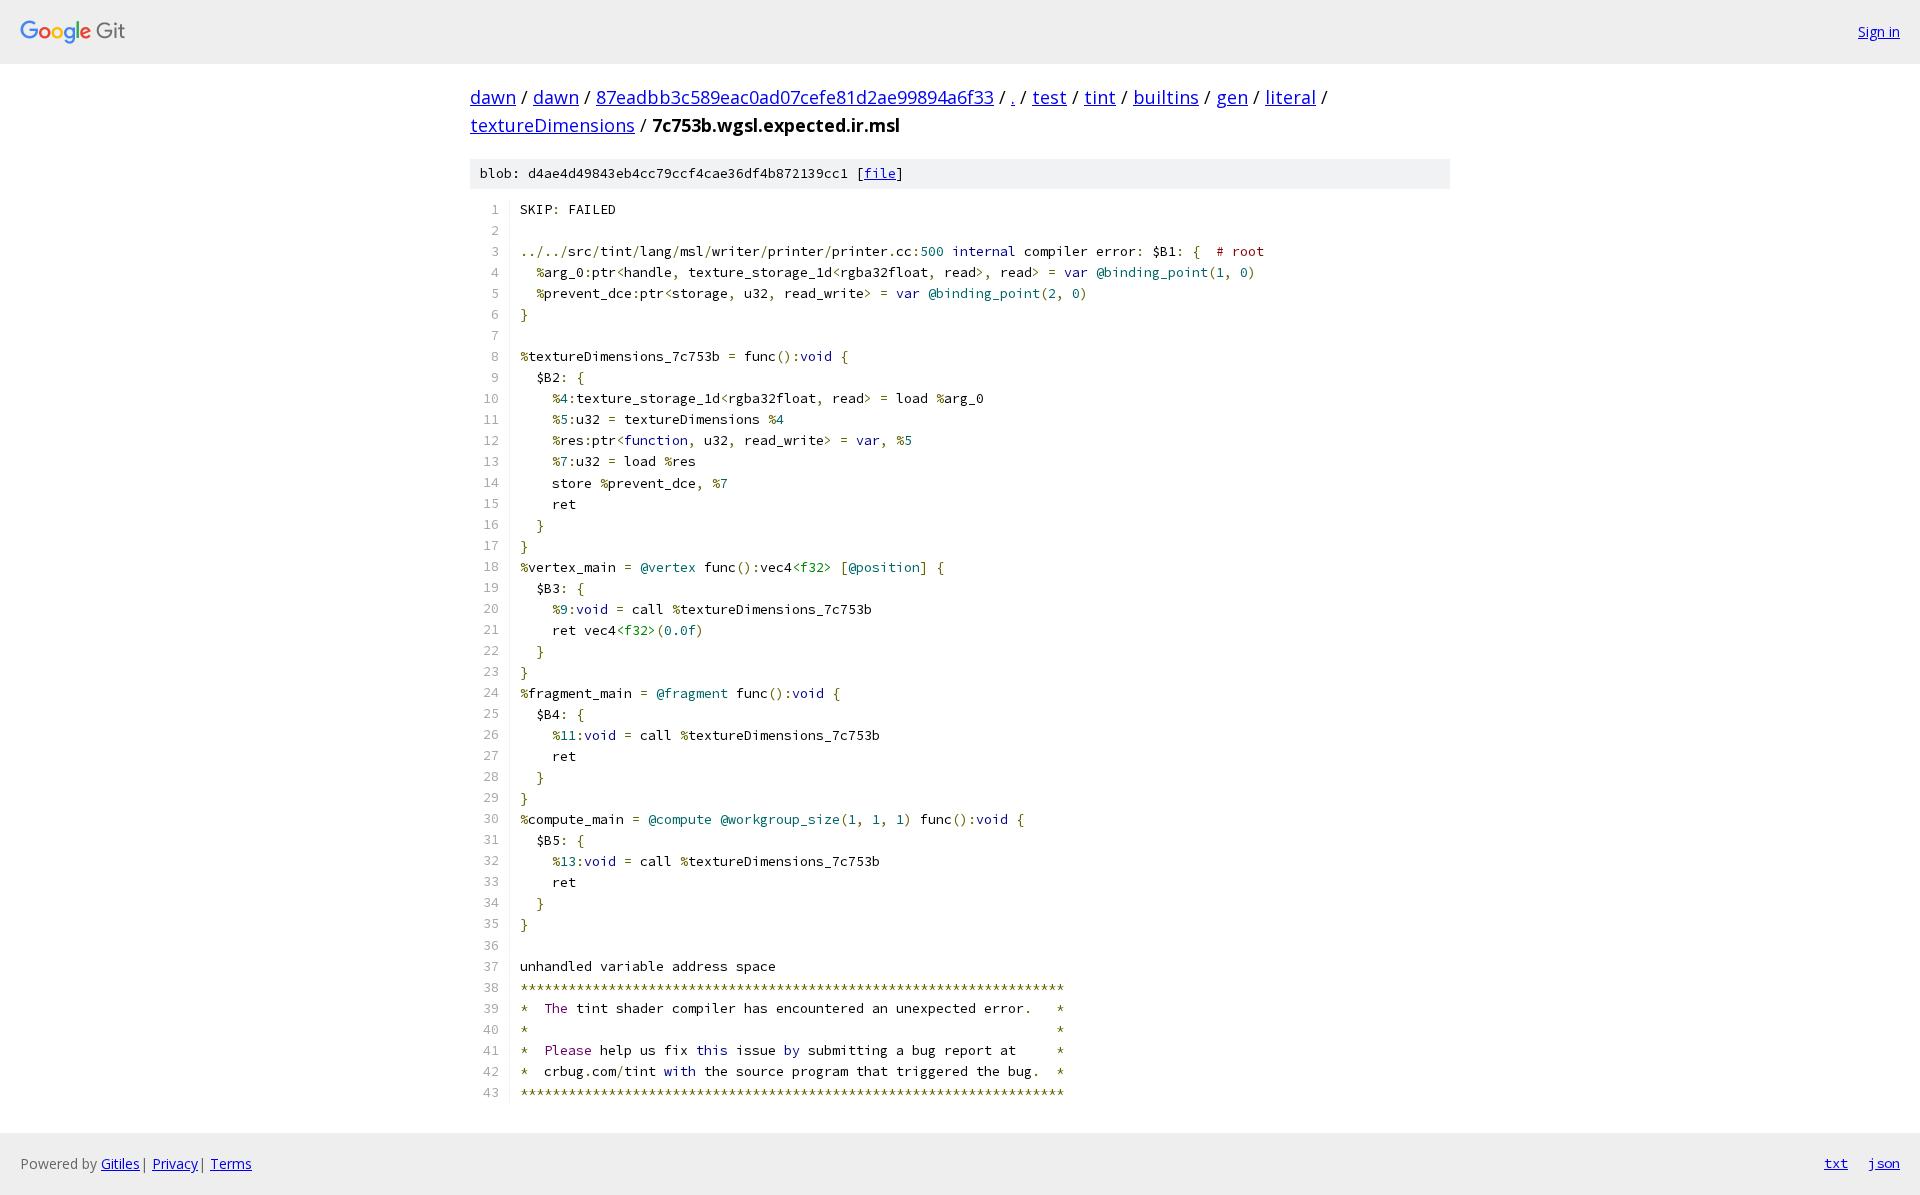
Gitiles (120, 1163)
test (1049, 97)
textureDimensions (552, 125)
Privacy (175, 1163)
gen (1232, 97)
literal (1290, 97)
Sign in (1879, 31)
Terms (231, 1163)
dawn (493, 97)
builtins (1166, 97)
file (880, 173)
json (1884, 1163)
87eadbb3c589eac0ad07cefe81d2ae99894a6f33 (795, 97)
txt (1836, 1163)
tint (1100, 97)
